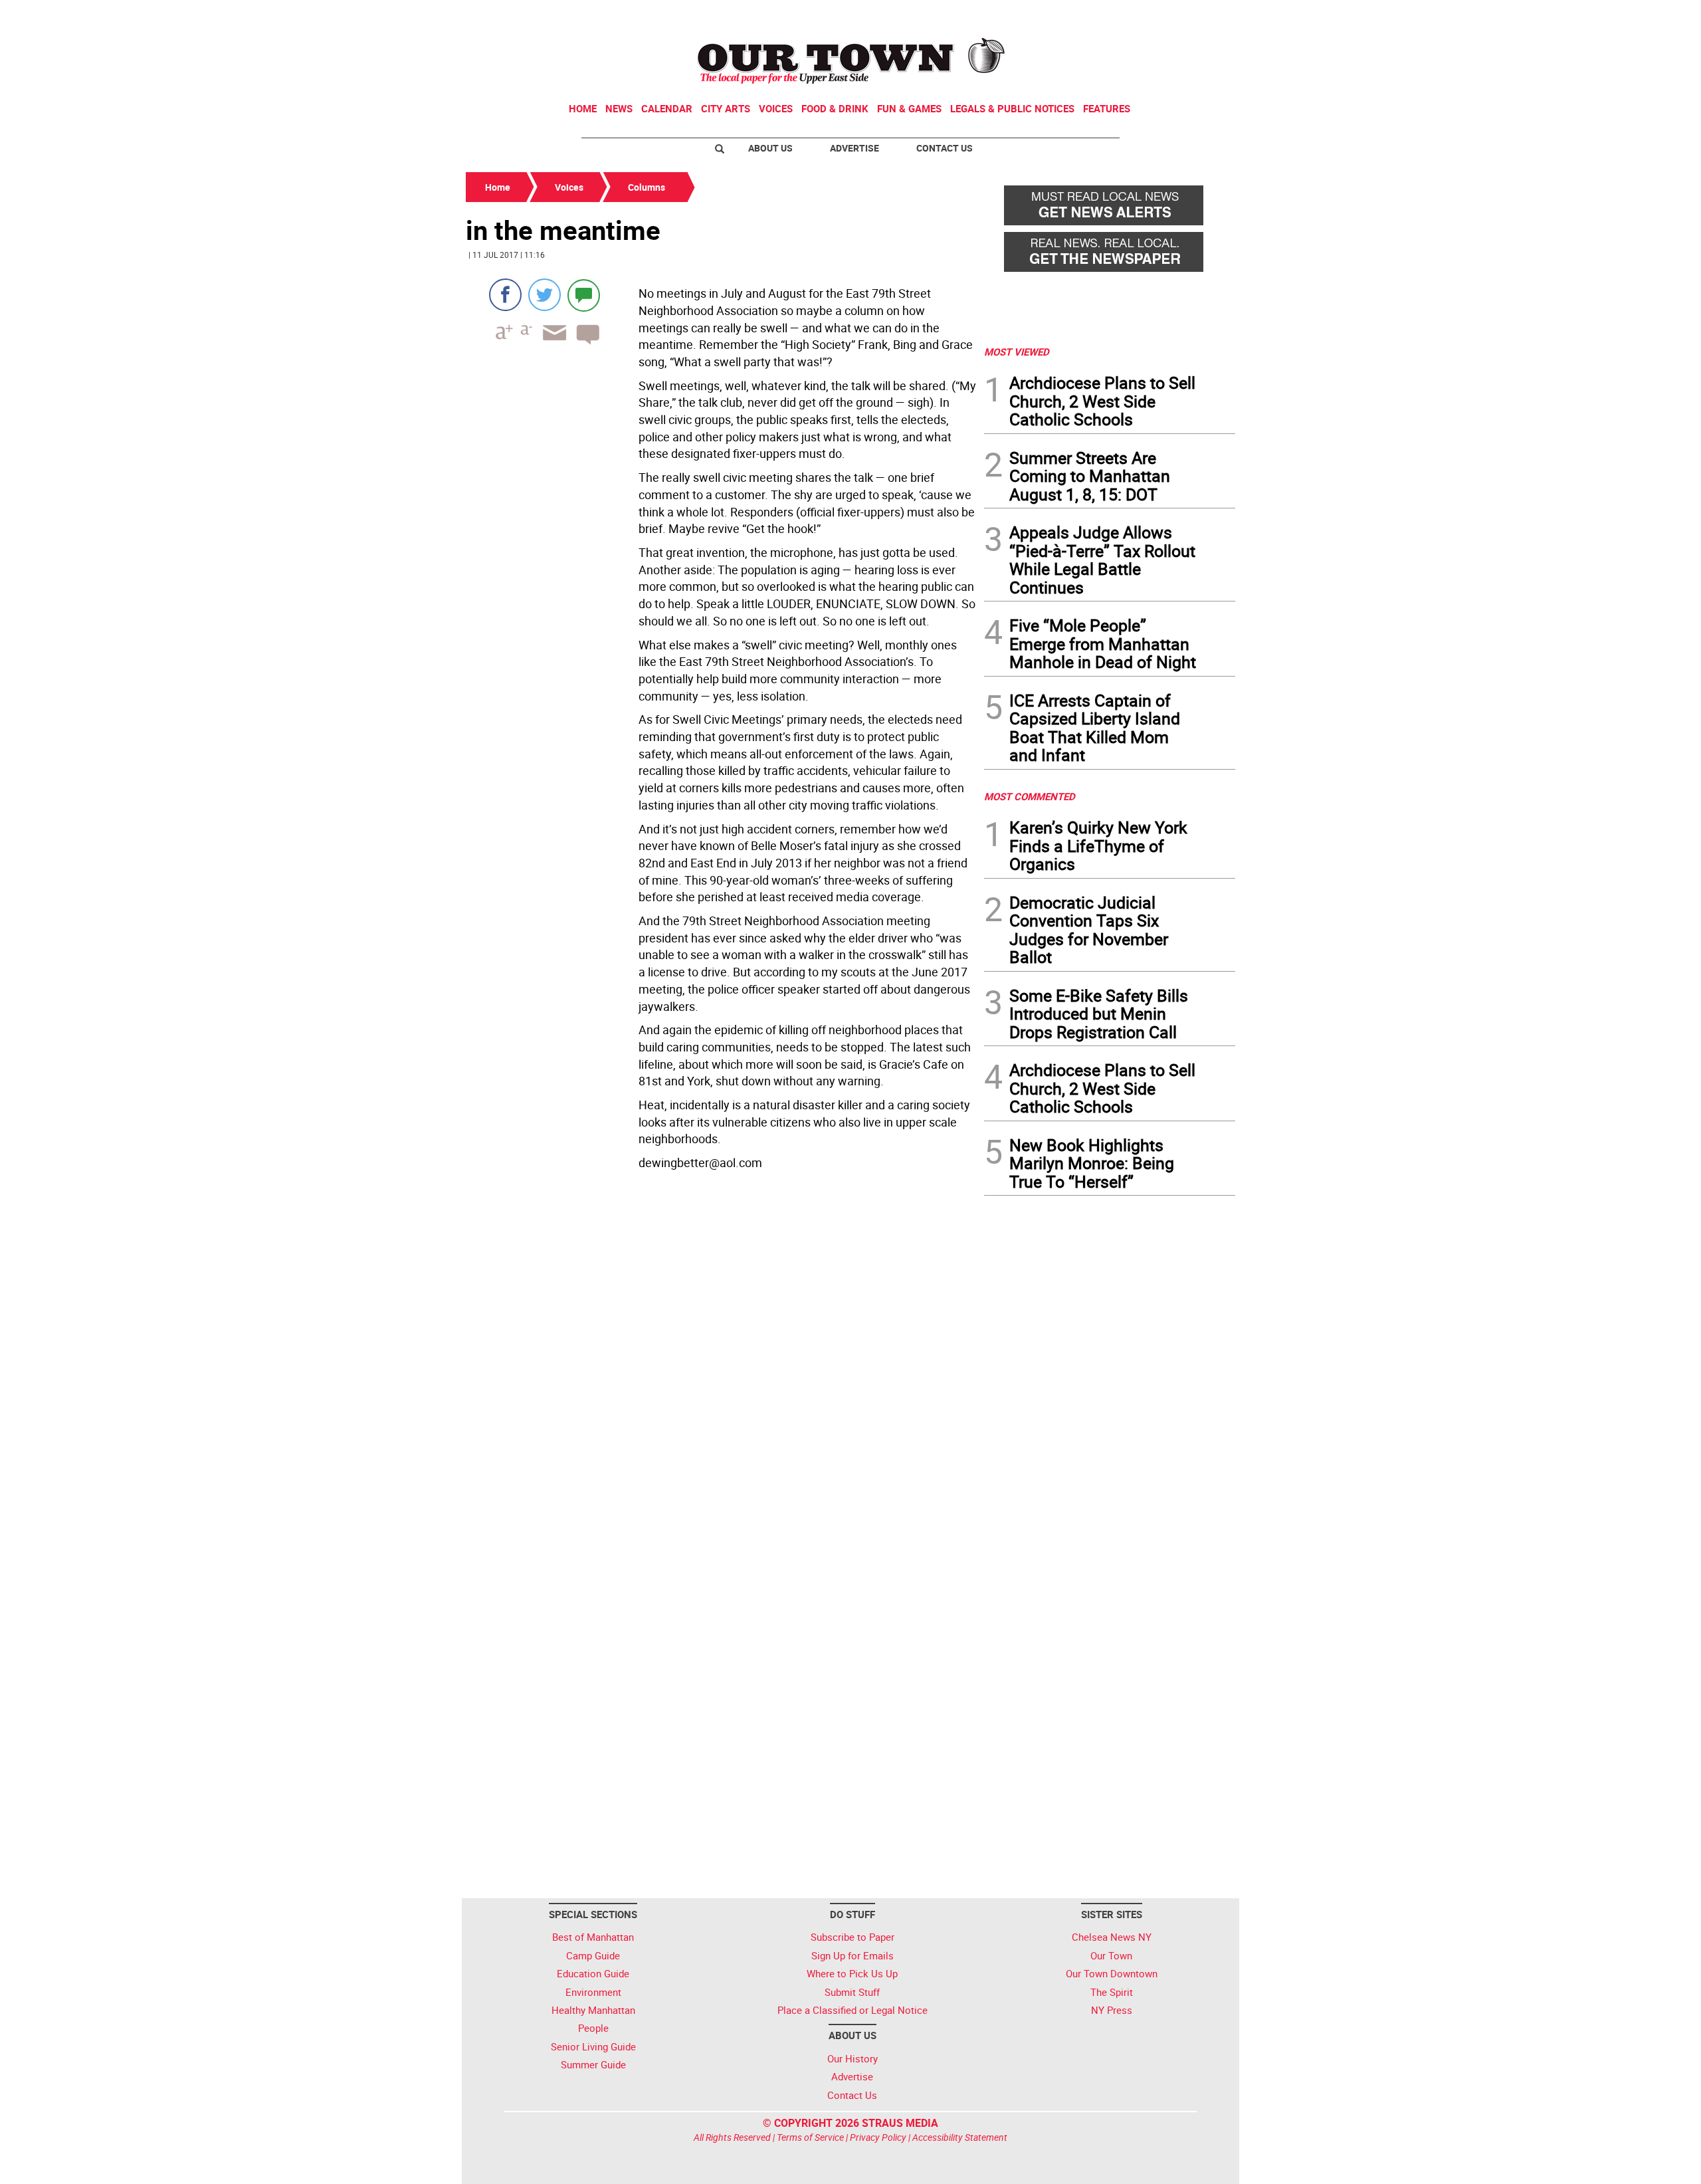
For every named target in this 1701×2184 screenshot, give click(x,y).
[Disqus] (721, 1358)
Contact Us (945, 148)
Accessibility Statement (960, 2137)
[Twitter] (545, 295)
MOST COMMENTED (1030, 796)
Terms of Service (810, 2137)
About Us (770, 148)
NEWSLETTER (1128, 15)
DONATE (1203, 15)
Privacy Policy (878, 2137)
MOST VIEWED (1017, 352)
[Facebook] (505, 295)
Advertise (854, 148)
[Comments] (584, 295)
